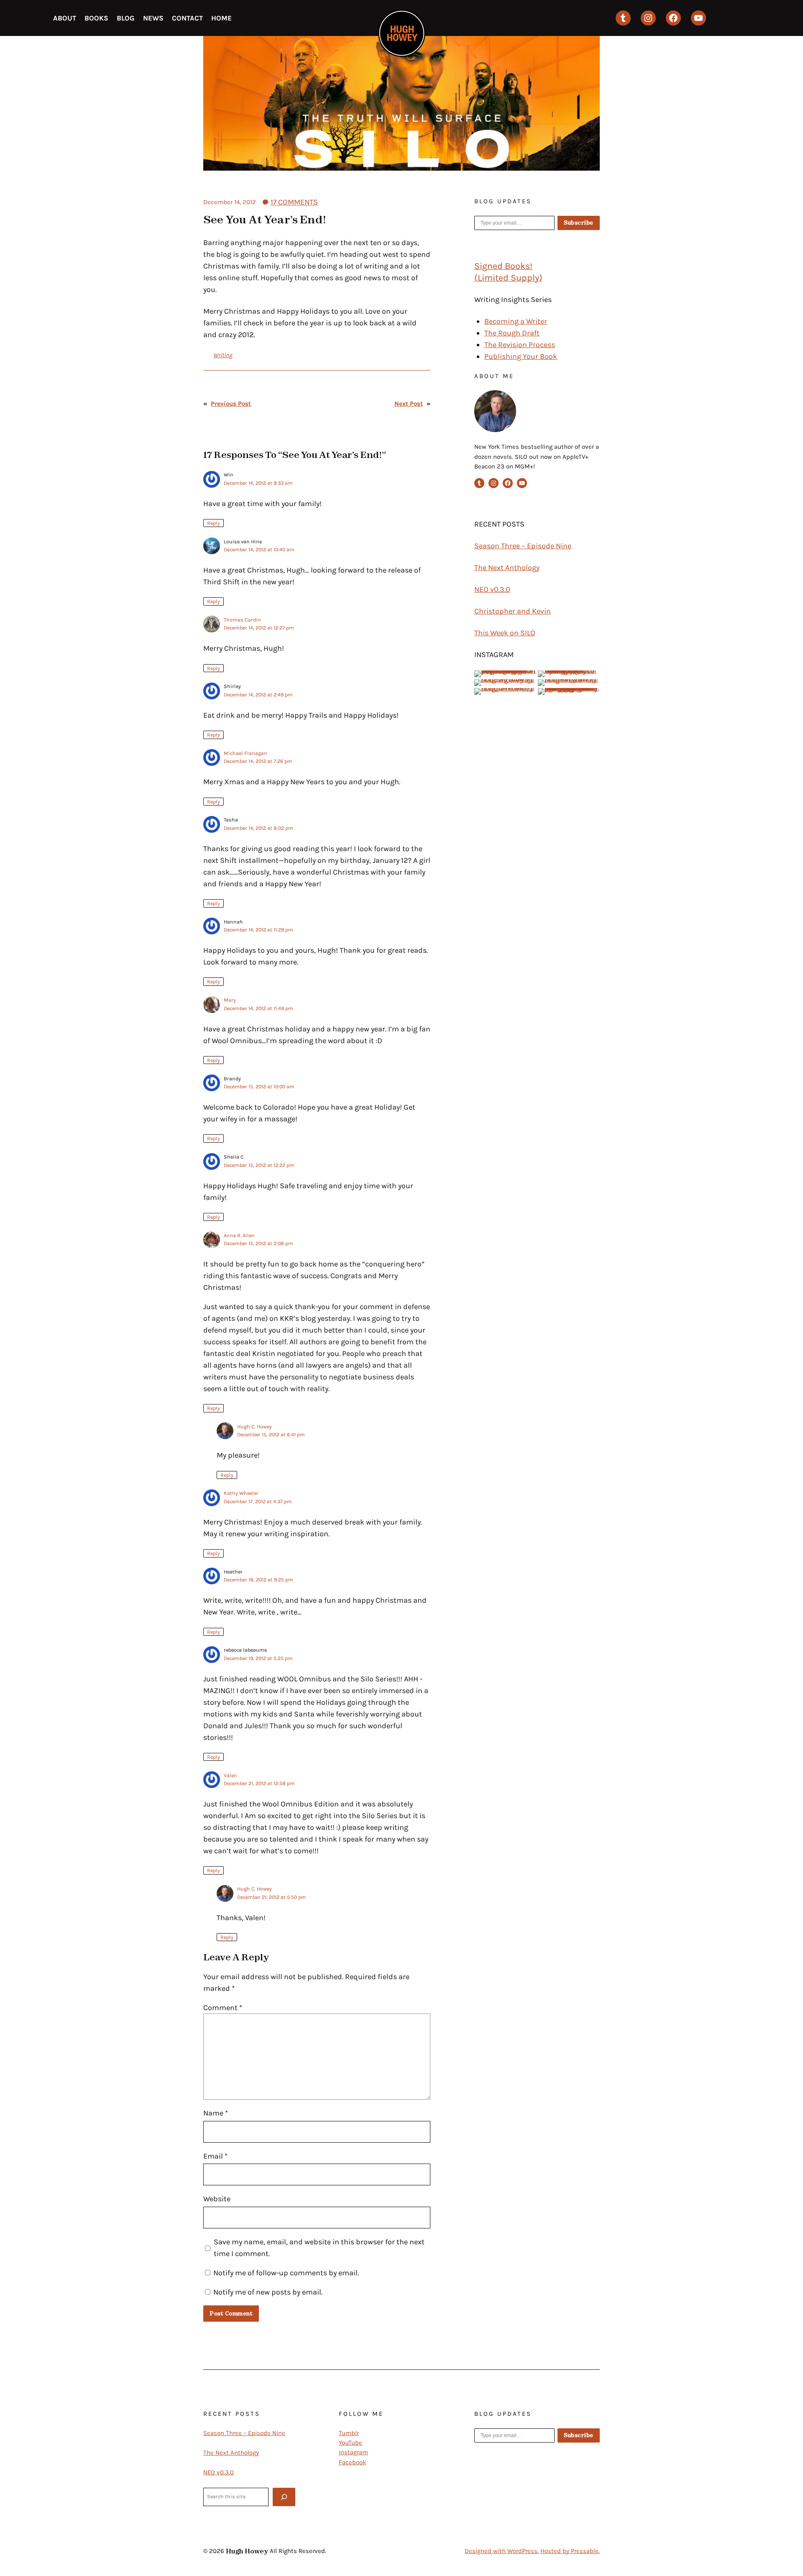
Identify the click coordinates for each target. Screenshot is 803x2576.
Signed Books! (503, 266)
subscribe (579, 223)
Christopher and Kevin (513, 611)
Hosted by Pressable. (570, 2551)
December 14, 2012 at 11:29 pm (258, 930)
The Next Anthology (507, 568)
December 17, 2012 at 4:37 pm (258, 1502)
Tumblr (349, 2433)
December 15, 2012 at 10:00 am (259, 1087)
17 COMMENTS (294, 202)
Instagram (353, 2452)
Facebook (352, 2462)
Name (216, 2113)
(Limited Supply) (508, 278)
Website (217, 2199)
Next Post (409, 404)
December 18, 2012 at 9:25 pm (258, 1580)
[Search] (284, 2497)
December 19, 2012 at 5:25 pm (258, 1658)
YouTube (350, 2443)
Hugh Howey (247, 2551)
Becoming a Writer (516, 321)
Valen (230, 1775)
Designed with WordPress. (502, 2551)
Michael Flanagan (246, 753)
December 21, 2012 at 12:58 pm (259, 1783)
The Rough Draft (512, 333)
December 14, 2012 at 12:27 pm (259, 628)
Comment (223, 2008)
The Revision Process (520, 345)
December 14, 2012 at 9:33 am (258, 483)
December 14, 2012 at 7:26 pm (258, 761)
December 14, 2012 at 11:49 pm (258, 1008)
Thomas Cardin (242, 620)
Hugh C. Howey (254, 1427)
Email (215, 2156)
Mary (230, 1000)
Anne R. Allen (239, 1236)
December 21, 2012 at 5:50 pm (272, 1897)
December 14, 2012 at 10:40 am (259, 550)
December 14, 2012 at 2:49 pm (258, 695)
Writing (223, 355)
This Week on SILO (505, 633)
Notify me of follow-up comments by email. (286, 2273)
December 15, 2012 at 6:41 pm (271, 1435)
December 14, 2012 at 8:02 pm (258, 828)
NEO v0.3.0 (492, 589)
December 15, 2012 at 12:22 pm (259, 1165)
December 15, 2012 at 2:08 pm (258, 1243)
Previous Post (231, 404)
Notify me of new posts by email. (268, 2292)
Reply (214, 523)
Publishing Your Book (521, 356)
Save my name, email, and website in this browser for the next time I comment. (319, 2248)
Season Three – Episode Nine (523, 546)
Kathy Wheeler (241, 1493)
